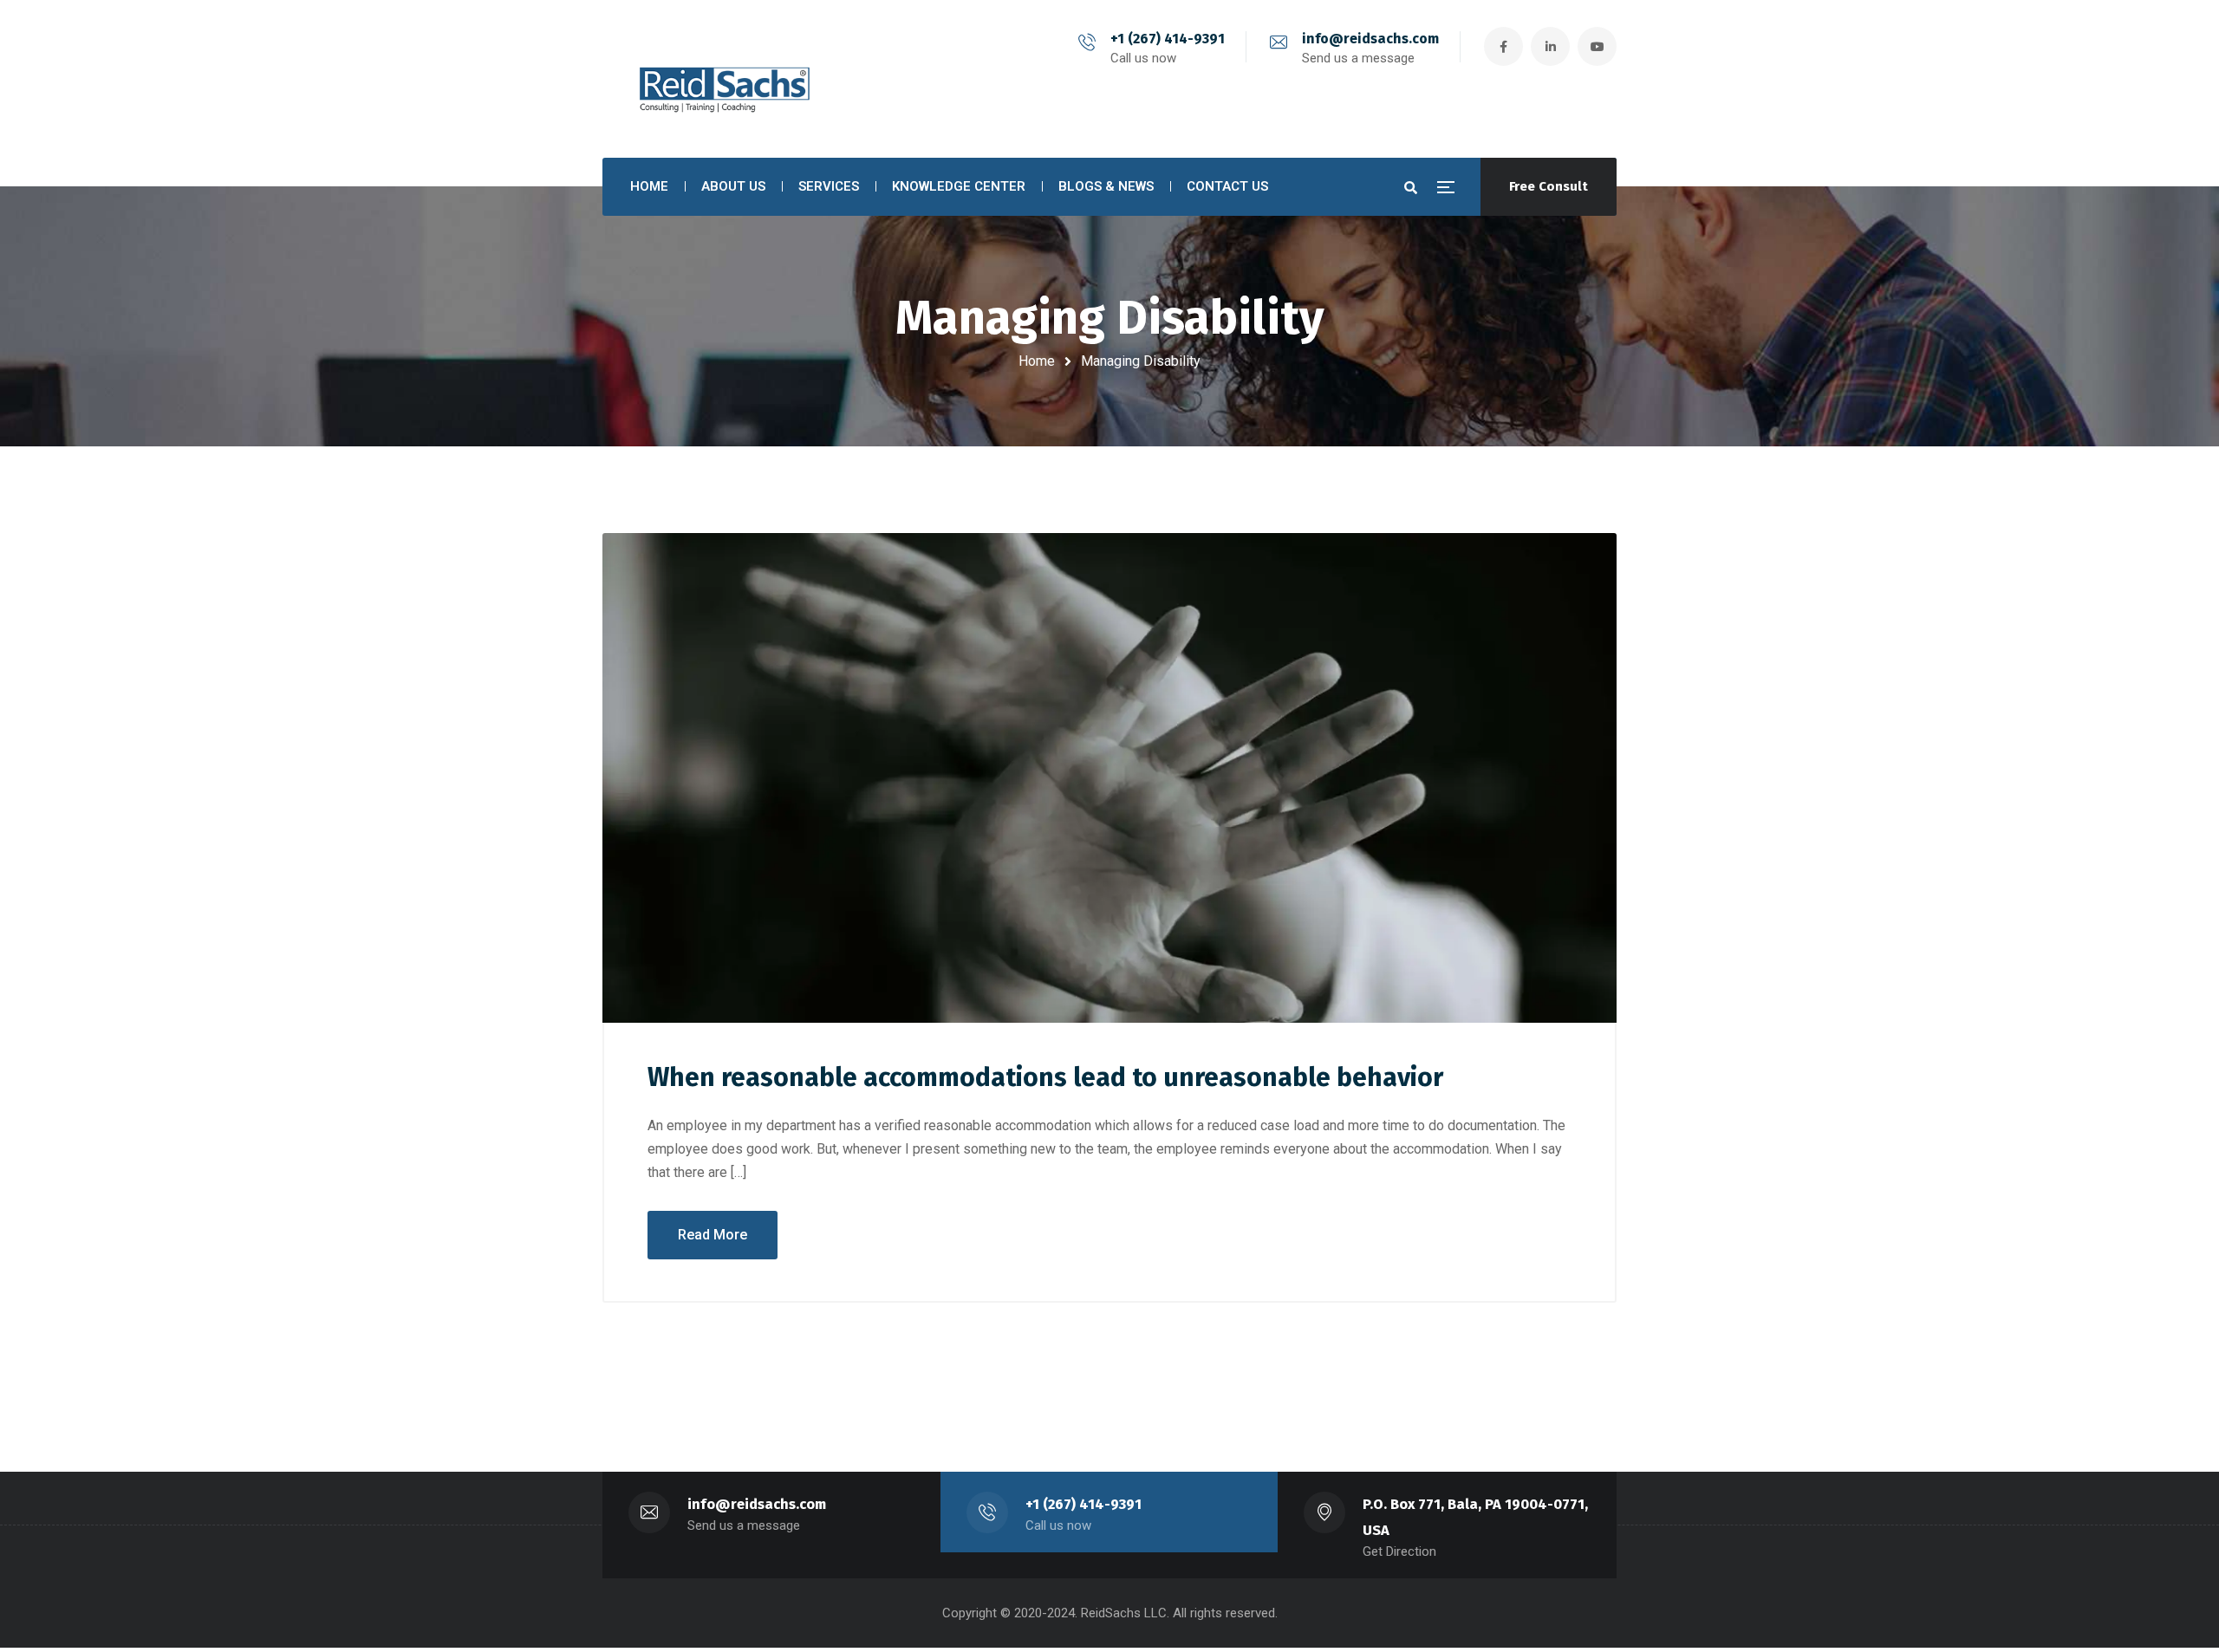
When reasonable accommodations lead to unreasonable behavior (1045, 1077)
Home (1037, 361)
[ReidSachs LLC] (720, 79)
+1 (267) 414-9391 (1168, 39)
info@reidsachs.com (1370, 39)
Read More (713, 1235)
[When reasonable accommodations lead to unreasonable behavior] (1109, 778)
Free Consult (1549, 186)
